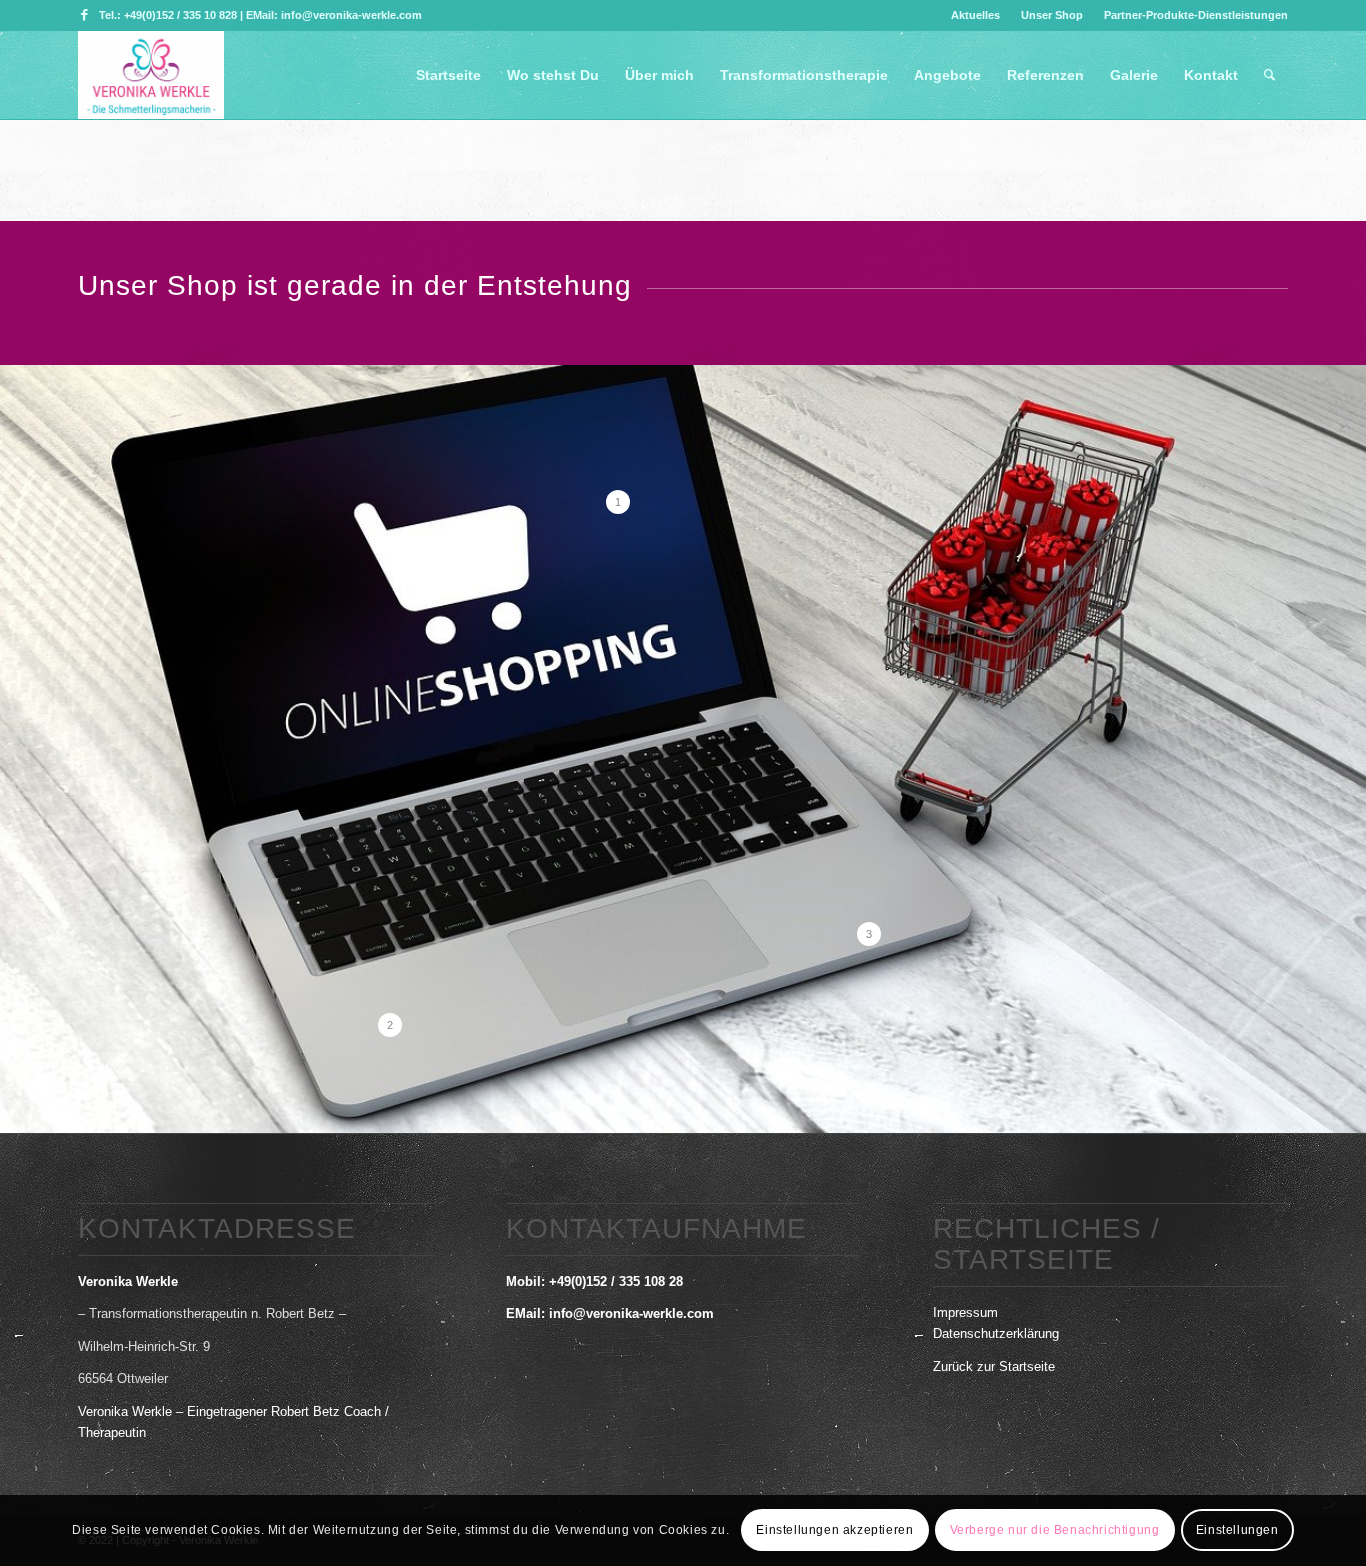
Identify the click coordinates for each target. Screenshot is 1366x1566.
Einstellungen (1237, 1531)
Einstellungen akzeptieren (834, 1531)
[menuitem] (976, 15)
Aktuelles (975, 15)
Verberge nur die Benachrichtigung (1055, 1531)
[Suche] (1269, 75)
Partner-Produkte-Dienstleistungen (1196, 15)
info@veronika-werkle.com (631, 1313)
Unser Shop (1052, 15)
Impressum (965, 1312)
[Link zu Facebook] (84, 15)
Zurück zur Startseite (994, 1366)
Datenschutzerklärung (996, 1333)
